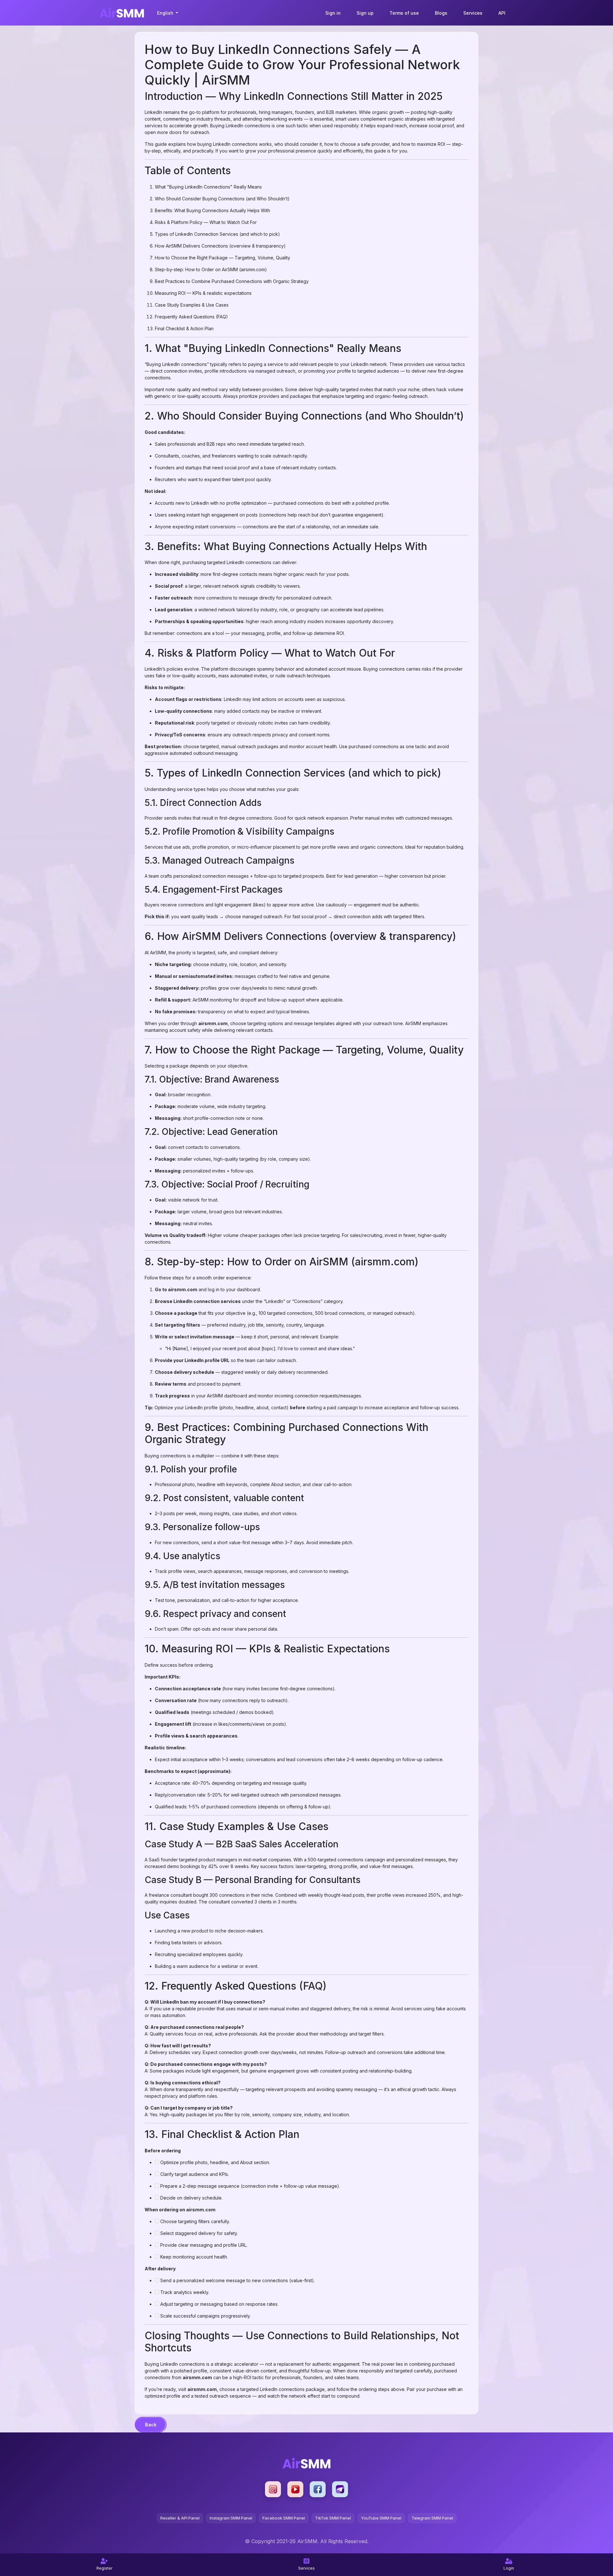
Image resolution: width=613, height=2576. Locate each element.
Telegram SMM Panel (432, 2518)
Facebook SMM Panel (284, 2518)
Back (151, 2425)
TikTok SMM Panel (333, 2518)
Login (509, 2568)
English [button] (166, 13)
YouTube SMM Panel (381, 2518)
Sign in (333, 13)
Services (473, 13)
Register (104, 2568)
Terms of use (404, 13)
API (502, 13)
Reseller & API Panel (180, 2518)
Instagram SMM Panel (231, 2518)
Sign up (365, 13)
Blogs (441, 13)
